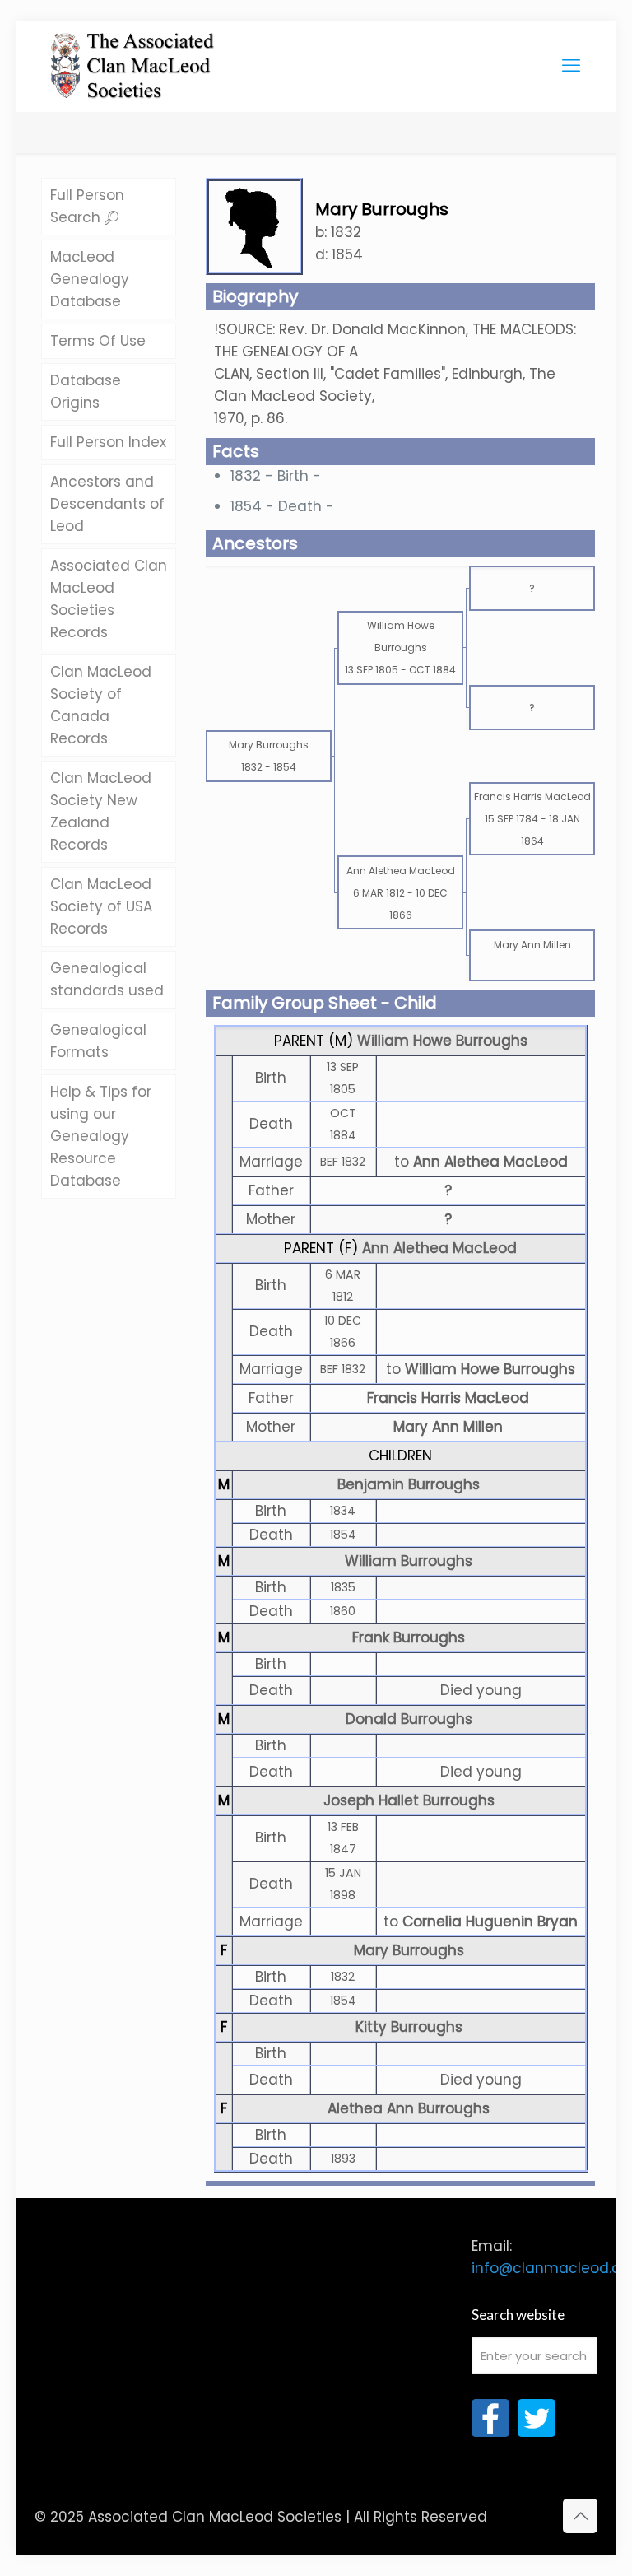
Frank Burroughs (409, 1637)
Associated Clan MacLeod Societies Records (109, 599)
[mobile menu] (571, 66)
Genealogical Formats (98, 1041)
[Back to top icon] (580, 2516)
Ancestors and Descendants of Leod (107, 504)
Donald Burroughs (409, 1719)
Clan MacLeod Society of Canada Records (101, 705)
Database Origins (86, 391)
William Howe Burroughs (442, 1041)
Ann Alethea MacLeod (439, 1248)
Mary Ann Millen (448, 1427)
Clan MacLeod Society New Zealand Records (101, 811)
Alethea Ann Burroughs (409, 2108)
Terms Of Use (98, 341)
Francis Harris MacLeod (448, 1398)
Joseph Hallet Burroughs (409, 1800)
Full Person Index (108, 442)
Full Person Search (87, 206)
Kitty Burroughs (409, 2027)
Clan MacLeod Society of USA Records (101, 906)
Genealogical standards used (107, 979)
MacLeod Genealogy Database (90, 279)
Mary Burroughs (409, 1950)
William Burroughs (409, 1561)
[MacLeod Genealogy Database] (133, 58)
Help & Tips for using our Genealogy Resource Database (101, 1136)
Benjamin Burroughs (409, 1484)
